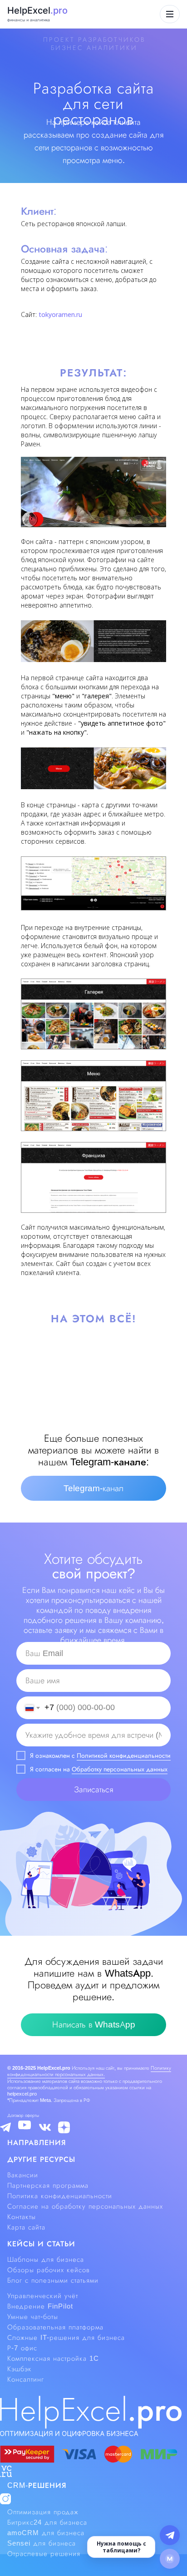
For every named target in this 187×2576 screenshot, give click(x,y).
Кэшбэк (20, 2369)
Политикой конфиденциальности (124, 1755)
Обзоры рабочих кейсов (49, 2270)
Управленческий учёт (43, 2296)
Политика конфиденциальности (60, 2196)
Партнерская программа (48, 2185)
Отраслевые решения (44, 2554)
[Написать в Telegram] (170, 2535)
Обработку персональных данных (120, 1769)
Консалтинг (26, 2379)
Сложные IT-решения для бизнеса (66, 2338)
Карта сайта (26, 2227)
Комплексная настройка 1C (53, 2358)
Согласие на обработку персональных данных (85, 2206)
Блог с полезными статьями (53, 2280)
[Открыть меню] (170, 14)
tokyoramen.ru (60, 314)
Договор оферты (23, 2115)
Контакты (22, 2217)
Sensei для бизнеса (42, 2543)
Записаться (93, 1790)
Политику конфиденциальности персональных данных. (89, 2071)
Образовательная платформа (55, 2327)
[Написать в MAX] (170, 2559)
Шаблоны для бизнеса (46, 2260)
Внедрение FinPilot (40, 2306)
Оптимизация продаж (43, 2512)
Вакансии (23, 2175)
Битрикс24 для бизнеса (47, 2522)
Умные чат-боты (33, 2317)
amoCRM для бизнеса (46, 2533)
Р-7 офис (22, 2348)
